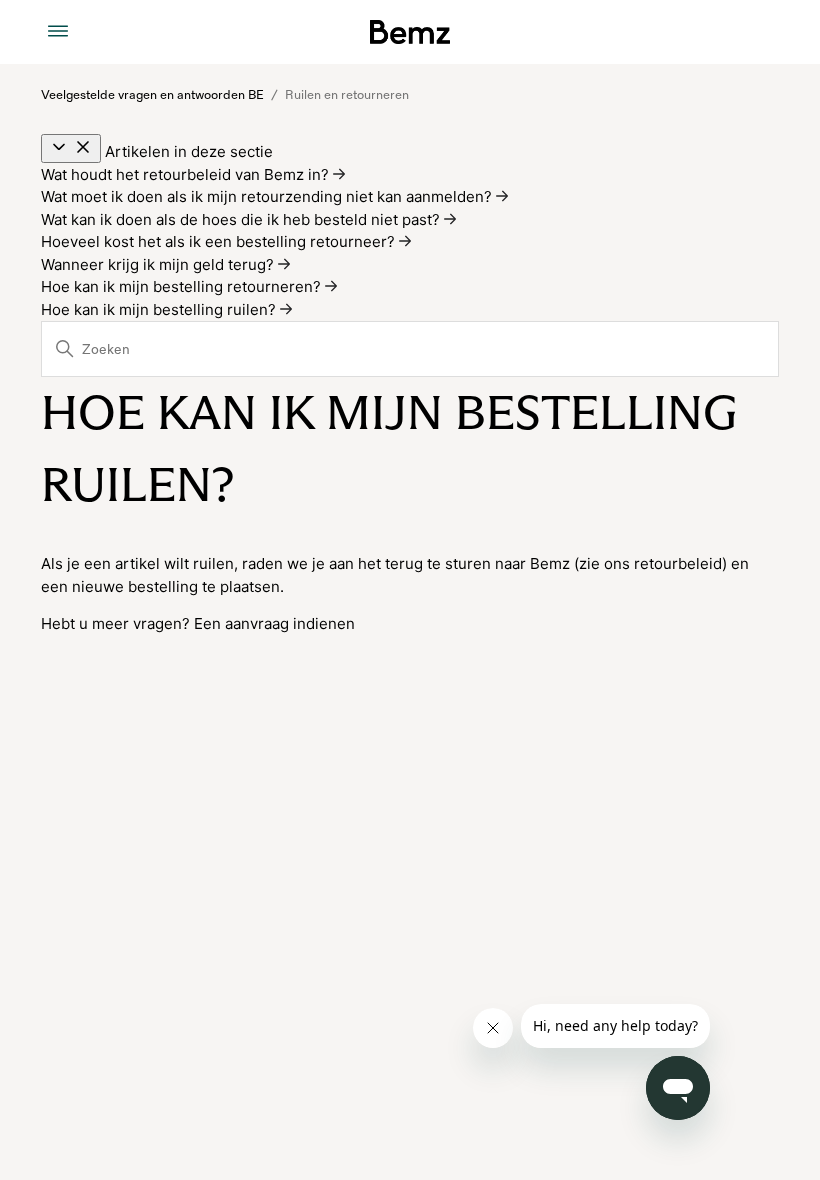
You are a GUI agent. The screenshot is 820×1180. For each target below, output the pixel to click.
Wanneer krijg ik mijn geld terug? (159, 264)
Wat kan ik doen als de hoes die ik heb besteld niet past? (242, 219)
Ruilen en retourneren (347, 95)
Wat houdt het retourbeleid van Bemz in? (187, 174)
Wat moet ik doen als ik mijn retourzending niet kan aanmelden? (268, 196)
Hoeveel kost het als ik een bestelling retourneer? (220, 241)
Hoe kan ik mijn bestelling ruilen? (160, 309)
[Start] (409, 32)
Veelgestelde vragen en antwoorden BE (152, 95)
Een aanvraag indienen (274, 623)
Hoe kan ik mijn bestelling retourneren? (183, 286)
